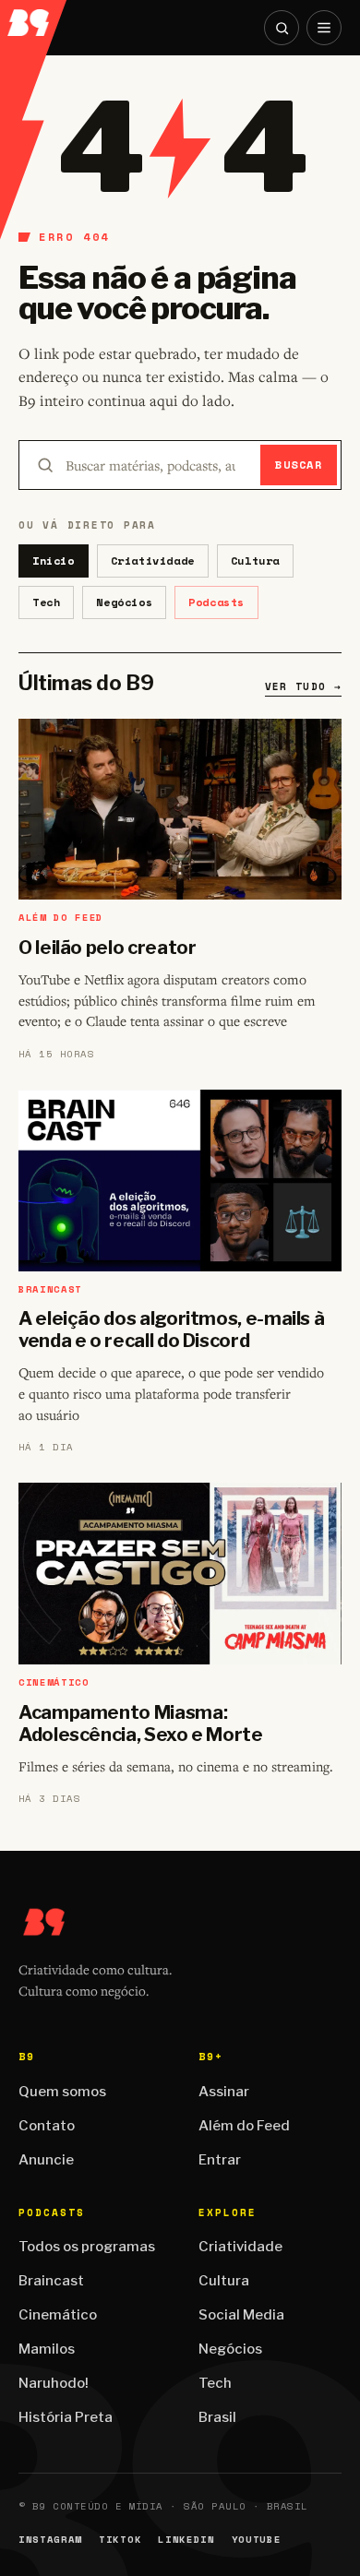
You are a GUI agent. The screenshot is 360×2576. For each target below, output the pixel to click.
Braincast (51, 2281)
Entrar (220, 2160)
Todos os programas (87, 2247)
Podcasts (216, 602)
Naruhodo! (54, 2383)
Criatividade (153, 561)
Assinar (224, 2092)
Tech (46, 602)
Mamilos (47, 2349)
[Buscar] (282, 28)
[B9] (34, 18)
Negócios (124, 602)
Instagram (50, 2540)
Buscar (299, 465)
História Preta (66, 2417)
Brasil (217, 2417)
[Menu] (324, 28)
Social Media (241, 2315)
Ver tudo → (303, 686)
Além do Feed (244, 2126)
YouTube (257, 2540)
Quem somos (62, 2092)
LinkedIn (186, 2540)
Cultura (255, 561)
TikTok (120, 2540)
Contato (47, 2126)
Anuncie (46, 2160)
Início (54, 561)
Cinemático (58, 2315)
